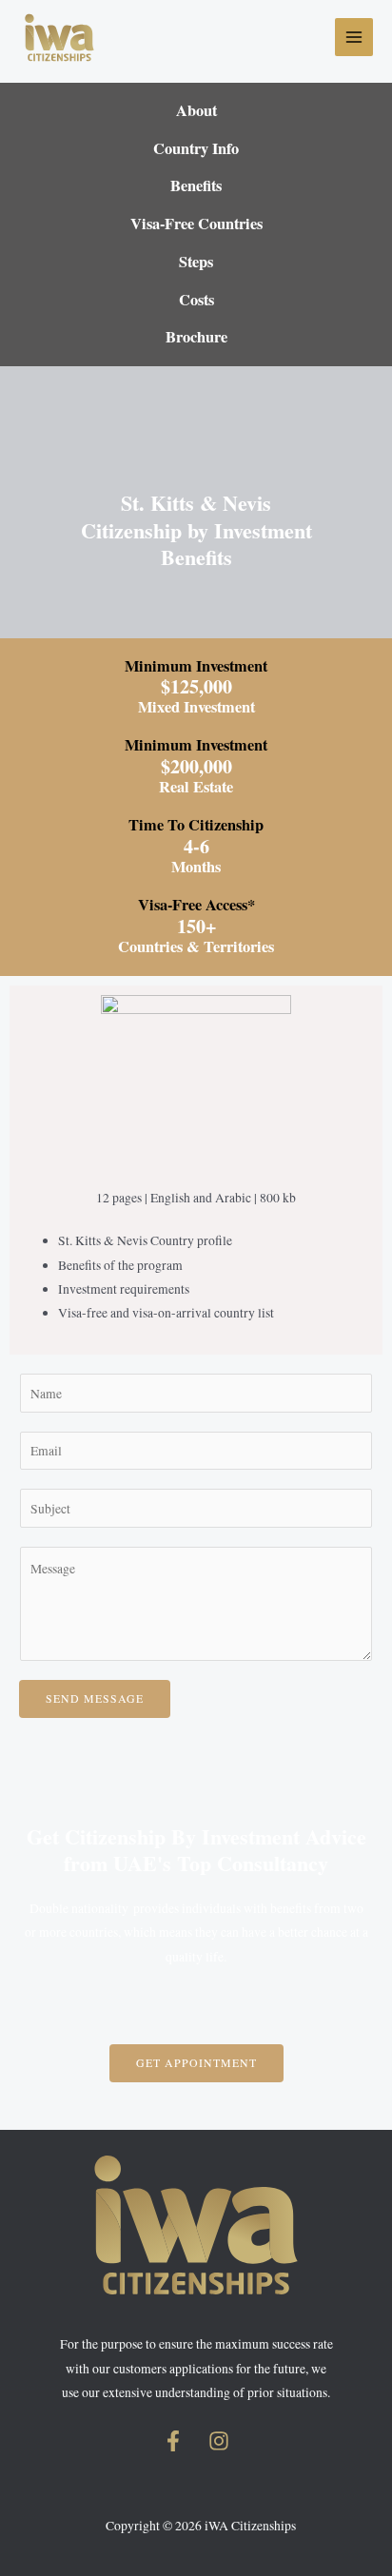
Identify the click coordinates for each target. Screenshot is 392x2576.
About (196, 110)
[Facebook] (173, 2441)
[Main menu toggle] (354, 38)
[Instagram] (219, 2441)
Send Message (95, 1698)
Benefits (196, 185)
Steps (196, 262)
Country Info (196, 148)
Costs (196, 300)
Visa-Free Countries (196, 224)
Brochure (196, 337)
